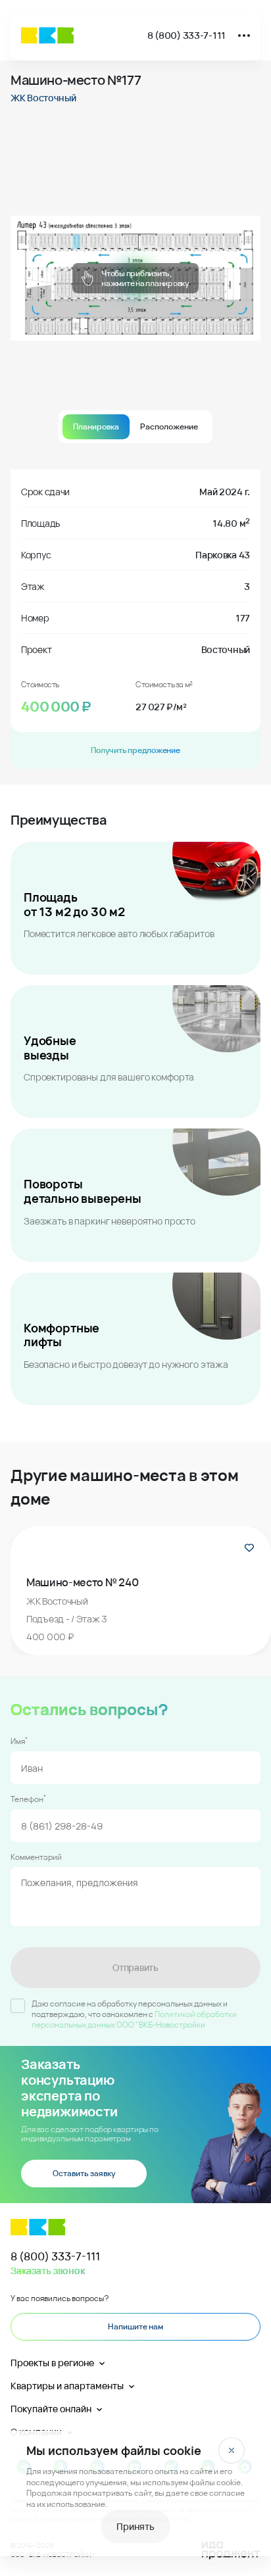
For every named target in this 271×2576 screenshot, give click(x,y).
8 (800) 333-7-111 (186, 35)
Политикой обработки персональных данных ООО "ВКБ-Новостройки (134, 2019)
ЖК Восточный (43, 98)
